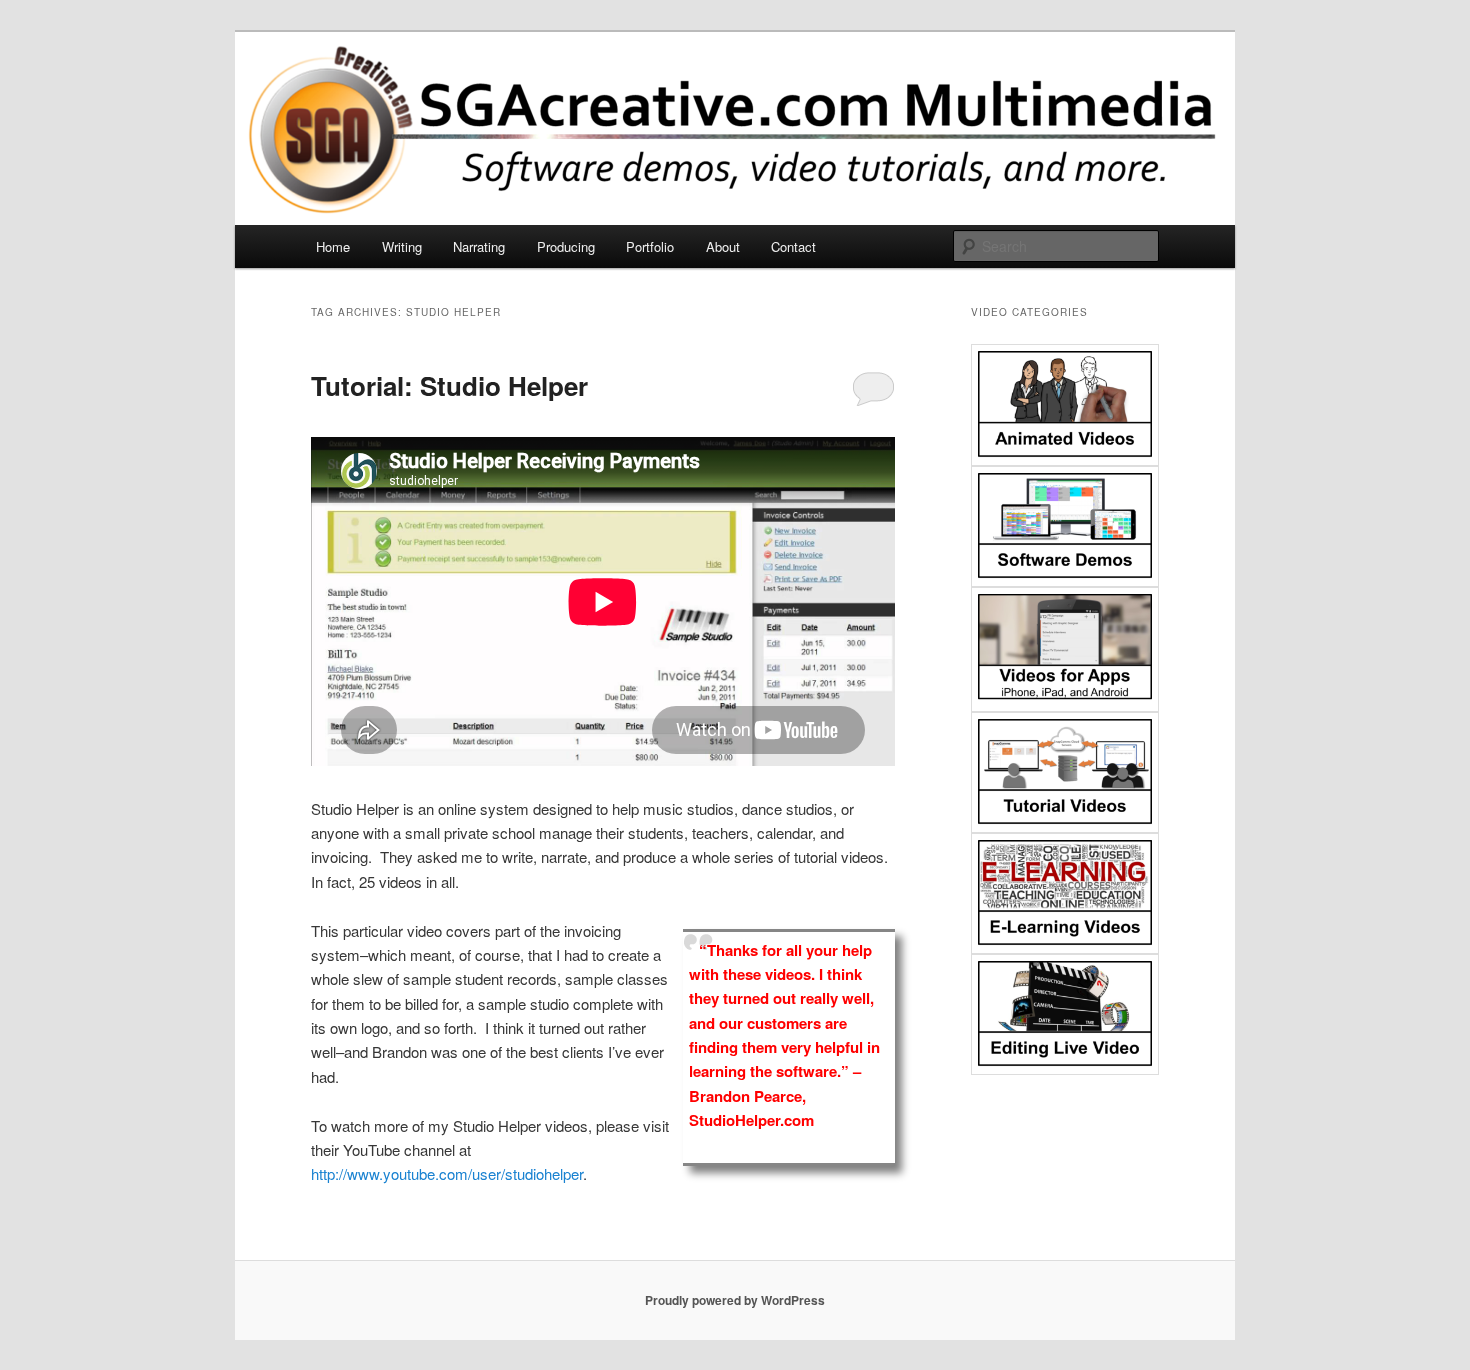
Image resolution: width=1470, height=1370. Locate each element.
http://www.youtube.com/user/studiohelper (447, 1173)
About (723, 246)
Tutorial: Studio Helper (449, 385)
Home (333, 246)
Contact (793, 246)
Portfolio (650, 246)
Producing (566, 246)
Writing (402, 246)
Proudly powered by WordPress (735, 1300)
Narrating (479, 246)
